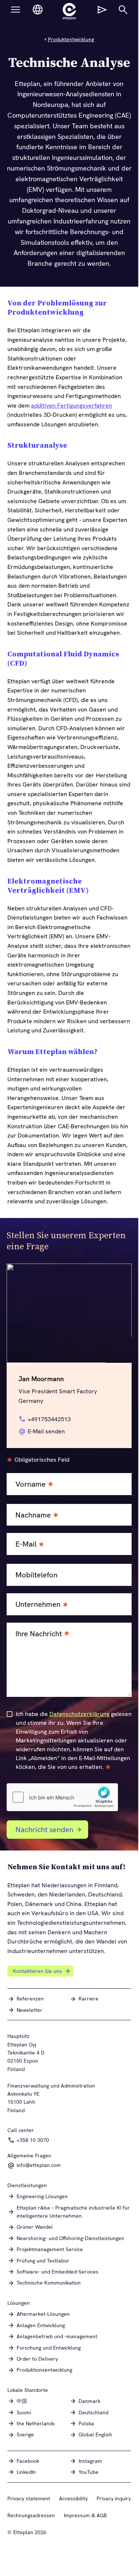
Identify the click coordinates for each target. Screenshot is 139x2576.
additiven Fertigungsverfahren (72, 406)
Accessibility (73, 2498)
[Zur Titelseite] (69, 11)
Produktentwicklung (71, 39)
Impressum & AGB (85, 2515)
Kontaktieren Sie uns (37, 1971)
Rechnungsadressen (31, 2515)
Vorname (31, 1484)
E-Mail (26, 1544)
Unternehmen (38, 1604)
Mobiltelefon (37, 1575)
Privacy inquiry (114, 2498)
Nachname (33, 1515)
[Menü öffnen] (15, 10)
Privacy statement (29, 2498)
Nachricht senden (44, 1830)
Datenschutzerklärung (79, 1714)
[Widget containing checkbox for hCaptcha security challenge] (62, 1797)
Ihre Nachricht (39, 1634)
